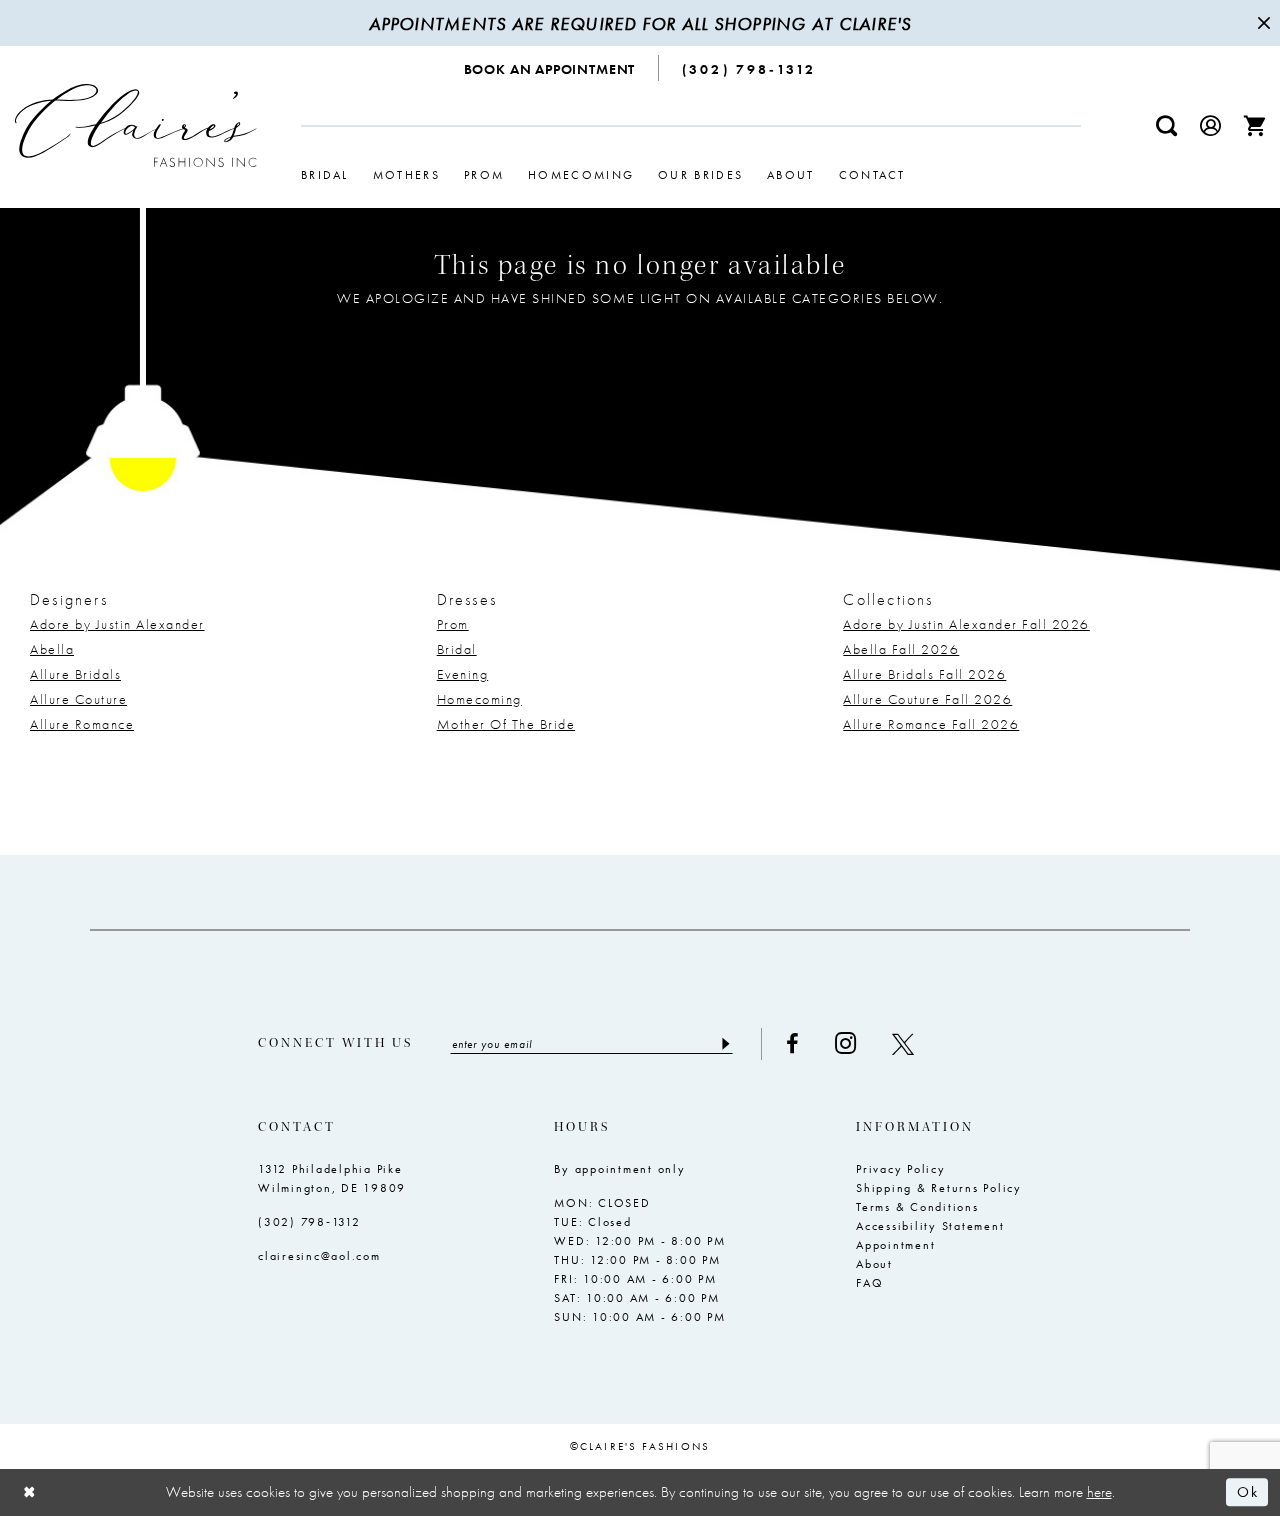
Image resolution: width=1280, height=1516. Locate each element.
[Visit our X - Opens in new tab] (903, 1044)
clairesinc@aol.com (319, 1256)
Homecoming (479, 699)
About (874, 1264)
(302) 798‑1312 (309, 1222)
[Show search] (1167, 125)
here (1099, 1492)
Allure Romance (82, 724)
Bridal (457, 649)
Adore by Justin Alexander (117, 624)
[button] (1211, 125)
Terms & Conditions (917, 1207)
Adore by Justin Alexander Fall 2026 (966, 624)
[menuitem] (550, 68)
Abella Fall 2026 (901, 649)
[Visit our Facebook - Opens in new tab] (792, 1044)
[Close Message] (1262, 23)
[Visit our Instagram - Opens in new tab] (845, 1043)
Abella (52, 649)
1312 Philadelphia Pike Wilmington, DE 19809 (332, 1178)
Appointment (895, 1245)
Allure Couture (78, 699)
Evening (463, 674)
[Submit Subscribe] (724, 1044)
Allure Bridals (75, 674)
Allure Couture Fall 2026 (927, 699)
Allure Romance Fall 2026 (931, 724)
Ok (1247, 1493)
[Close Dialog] (30, 1492)
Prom (453, 624)
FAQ (869, 1283)
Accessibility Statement (930, 1226)
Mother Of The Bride (506, 724)
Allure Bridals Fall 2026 (924, 674)
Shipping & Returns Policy (939, 1188)
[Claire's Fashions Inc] (136, 125)
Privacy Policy (901, 1169)
